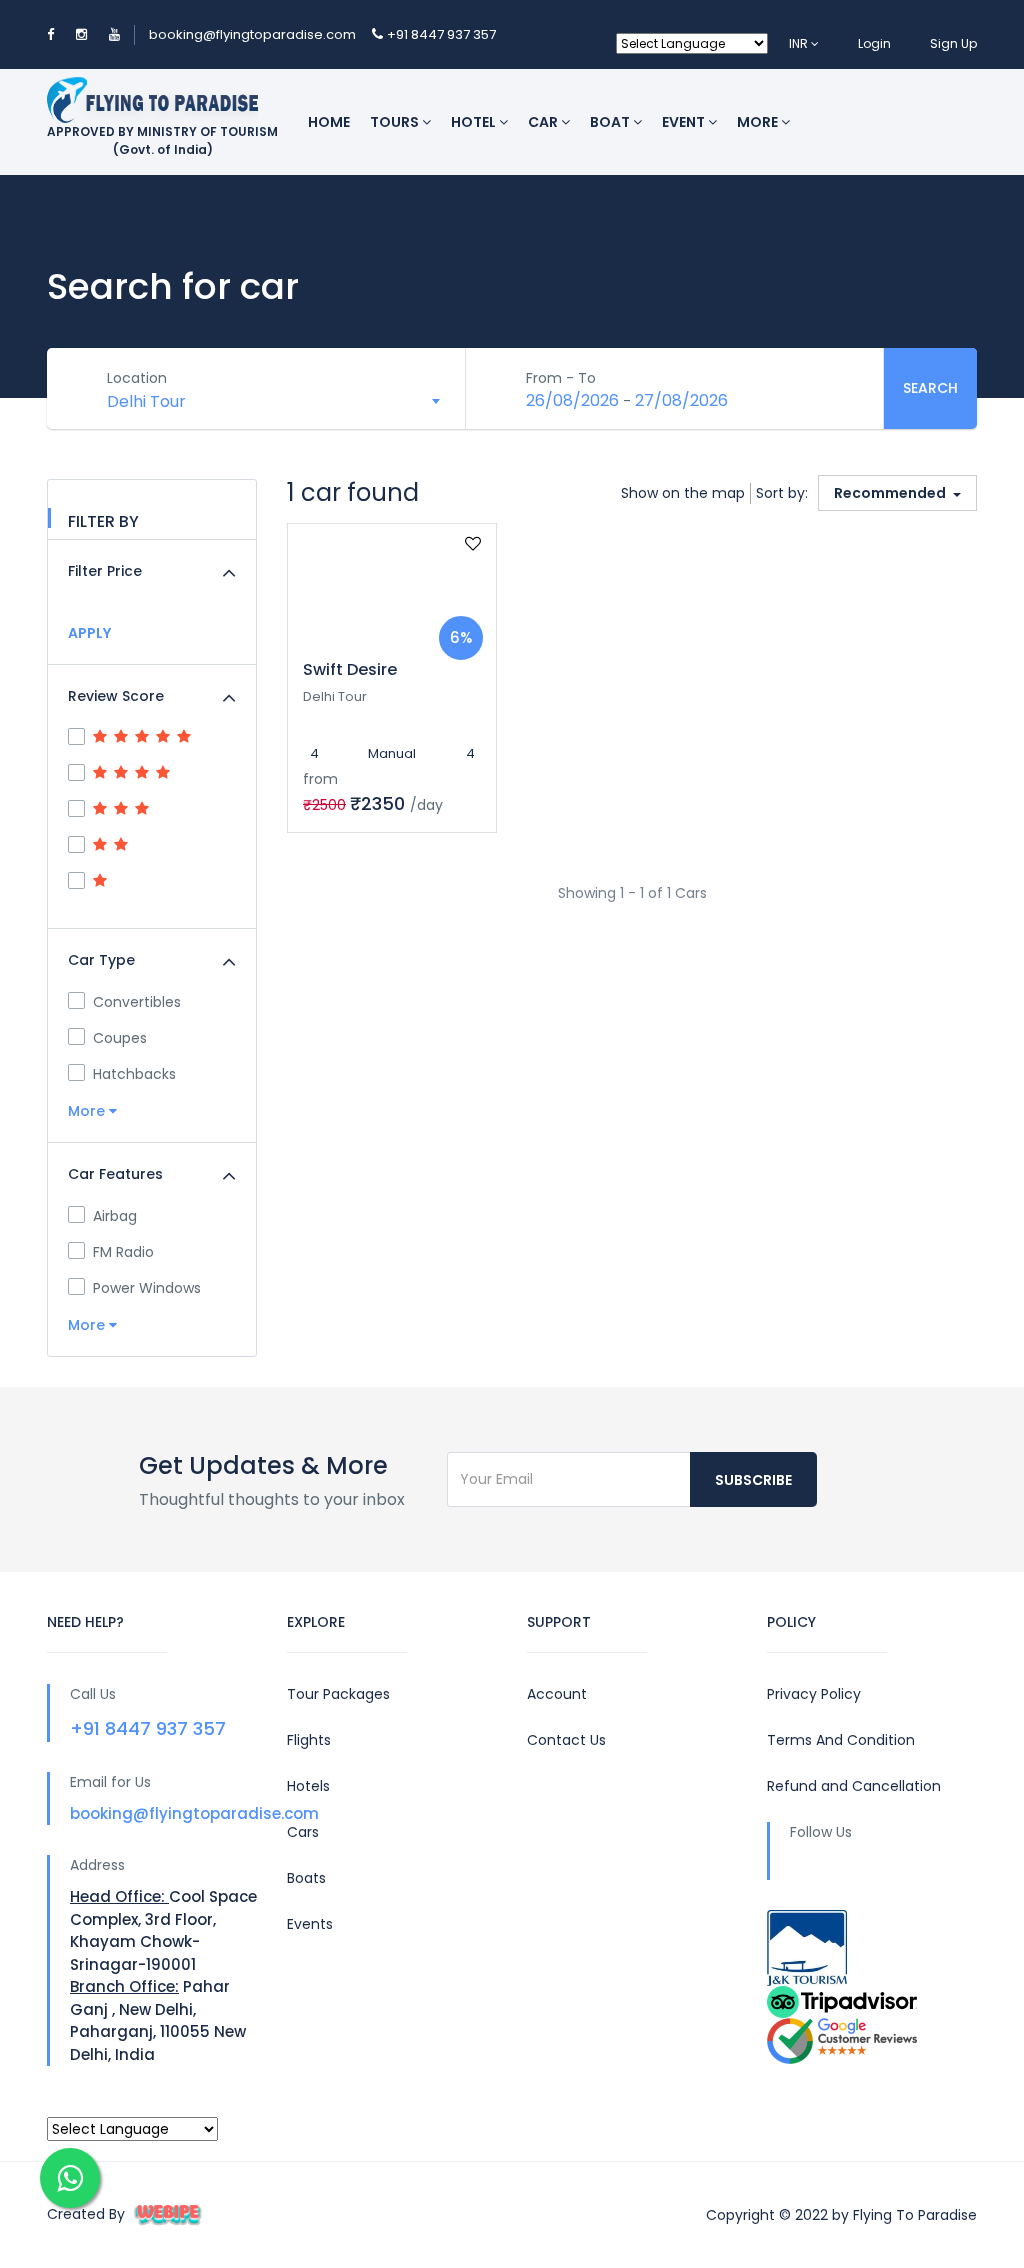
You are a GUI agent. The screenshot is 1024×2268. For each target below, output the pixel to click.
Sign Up (953, 43)
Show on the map (683, 493)
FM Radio (123, 1252)
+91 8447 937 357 (441, 34)
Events (310, 1924)
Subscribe (753, 1480)
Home (329, 122)
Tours (396, 122)
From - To (561, 378)
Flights (309, 1740)
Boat (611, 122)
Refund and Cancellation (854, 1786)
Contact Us (566, 1740)
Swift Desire (350, 669)
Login (874, 43)
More (759, 122)
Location (137, 378)
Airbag (115, 1216)
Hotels (308, 1786)
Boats (306, 1878)
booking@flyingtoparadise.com (252, 34)
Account (557, 1694)
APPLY (89, 633)
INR (800, 43)
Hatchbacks (134, 1074)
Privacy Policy (814, 1694)
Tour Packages (338, 1694)
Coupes (120, 1038)
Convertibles (137, 1002)
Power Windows (147, 1288)
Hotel (475, 122)
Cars (303, 1832)
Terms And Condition (841, 1740)
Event (685, 122)
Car (544, 122)
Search (930, 388)
